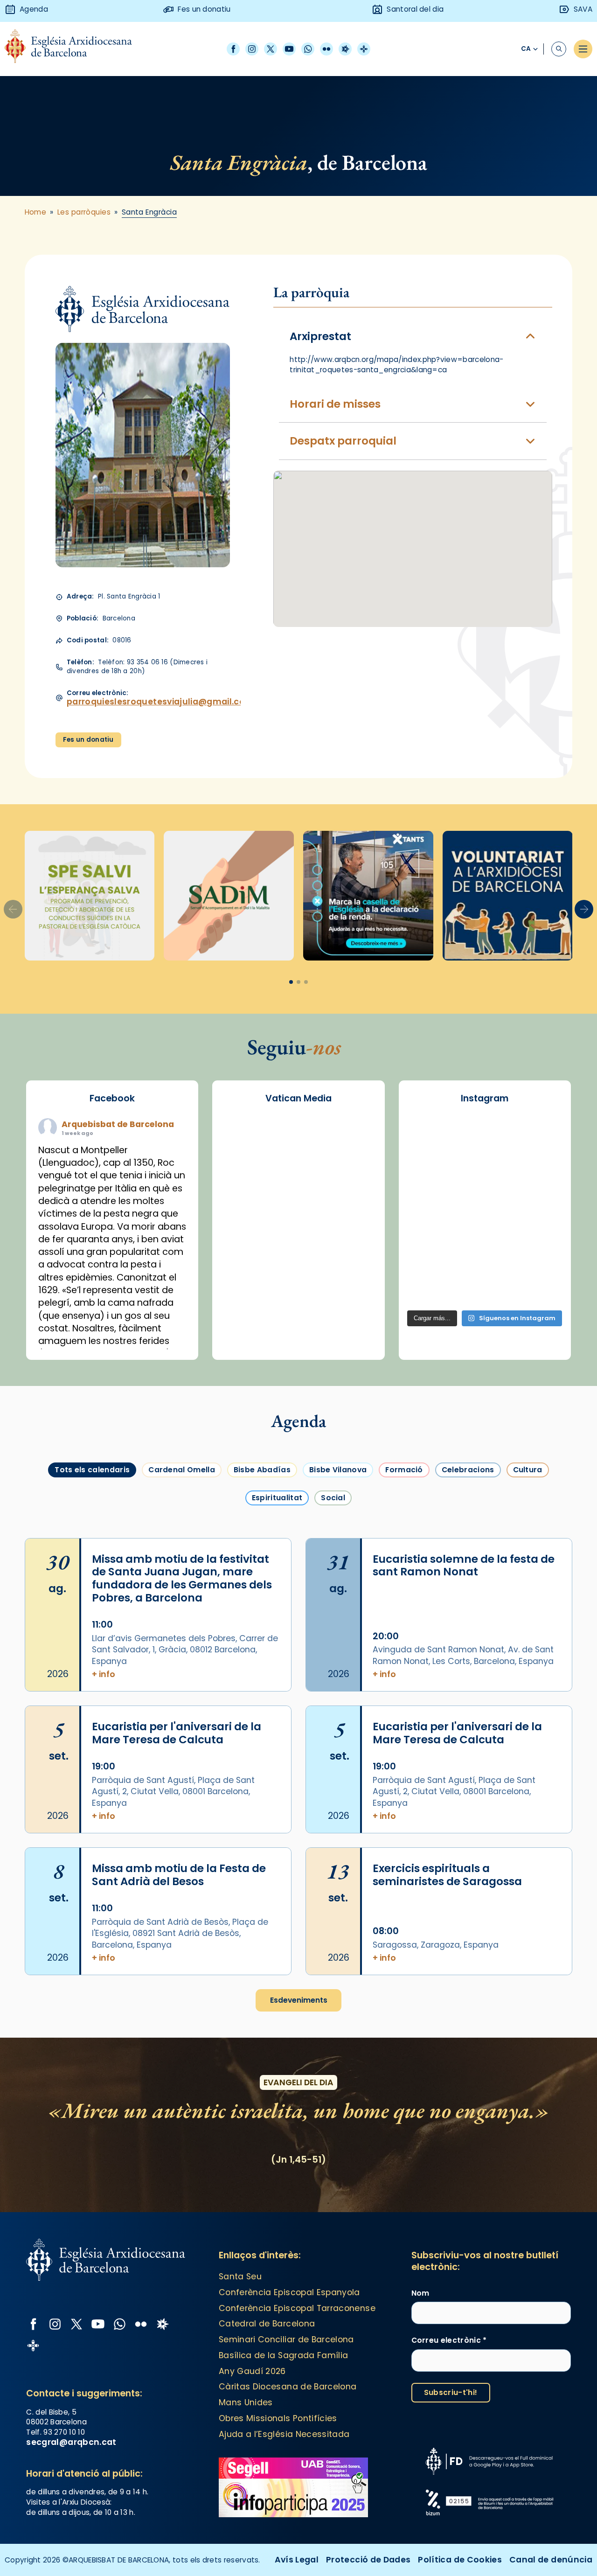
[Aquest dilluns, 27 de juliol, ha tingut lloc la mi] (538, 1166)
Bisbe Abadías (262, 1470)
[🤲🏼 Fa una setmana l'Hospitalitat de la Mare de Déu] (432, 1288)
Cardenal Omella (182, 1470)
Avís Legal (297, 2560)
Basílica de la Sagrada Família (284, 2355)
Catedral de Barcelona (267, 2324)
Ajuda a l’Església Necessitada (284, 2434)
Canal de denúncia (551, 2560)
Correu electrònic (449, 2340)
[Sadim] (229, 896)
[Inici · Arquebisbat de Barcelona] (75, 49)
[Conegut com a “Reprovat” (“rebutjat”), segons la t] (432, 1257)
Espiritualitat (277, 1498)
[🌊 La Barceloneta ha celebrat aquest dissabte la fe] (538, 1197)
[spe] (90, 896)
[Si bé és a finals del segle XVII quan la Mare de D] (432, 1227)
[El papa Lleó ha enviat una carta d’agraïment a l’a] (538, 1227)
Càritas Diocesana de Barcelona (288, 2387)
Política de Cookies (460, 2560)
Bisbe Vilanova (338, 1470)
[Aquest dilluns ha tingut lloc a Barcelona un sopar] (485, 1227)
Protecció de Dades (368, 2560)
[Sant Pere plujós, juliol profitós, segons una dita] (485, 1288)
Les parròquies (84, 212)
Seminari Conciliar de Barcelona (286, 2339)
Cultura (528, 1470)
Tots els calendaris (92, 1470)
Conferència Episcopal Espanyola (289, 2292)
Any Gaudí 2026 (252, 2371)
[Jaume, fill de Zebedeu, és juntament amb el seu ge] (485, 1197)
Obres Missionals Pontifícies (278, 2418)
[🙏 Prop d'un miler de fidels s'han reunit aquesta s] (485, 1257)
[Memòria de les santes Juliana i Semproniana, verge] (432, 1197)
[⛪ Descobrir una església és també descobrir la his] (432, 1136)
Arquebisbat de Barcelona (118, 1124)
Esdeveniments (299, 2000)
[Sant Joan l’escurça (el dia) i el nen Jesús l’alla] (538, 1288)
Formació (404, 1470)
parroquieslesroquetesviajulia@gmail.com (160, 702)
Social (333, 1498)
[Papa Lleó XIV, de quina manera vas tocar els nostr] (538, 1257)
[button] (584, 909)
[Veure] (368, 896)
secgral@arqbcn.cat (71, 2442)
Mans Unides (246, 2402)
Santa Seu (240, 2277)
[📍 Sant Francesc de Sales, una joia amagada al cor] (432, 1166)
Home (36, 212)
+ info (104, 1674)
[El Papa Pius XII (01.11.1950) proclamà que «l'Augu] (538, 1136)
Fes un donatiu (88, 740)
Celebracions (468, 1470)
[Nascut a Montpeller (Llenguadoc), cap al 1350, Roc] (485, 1136)
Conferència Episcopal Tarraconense (297, 2308)
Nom (420, 2293)
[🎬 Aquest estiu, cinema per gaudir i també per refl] (485, 1166)
